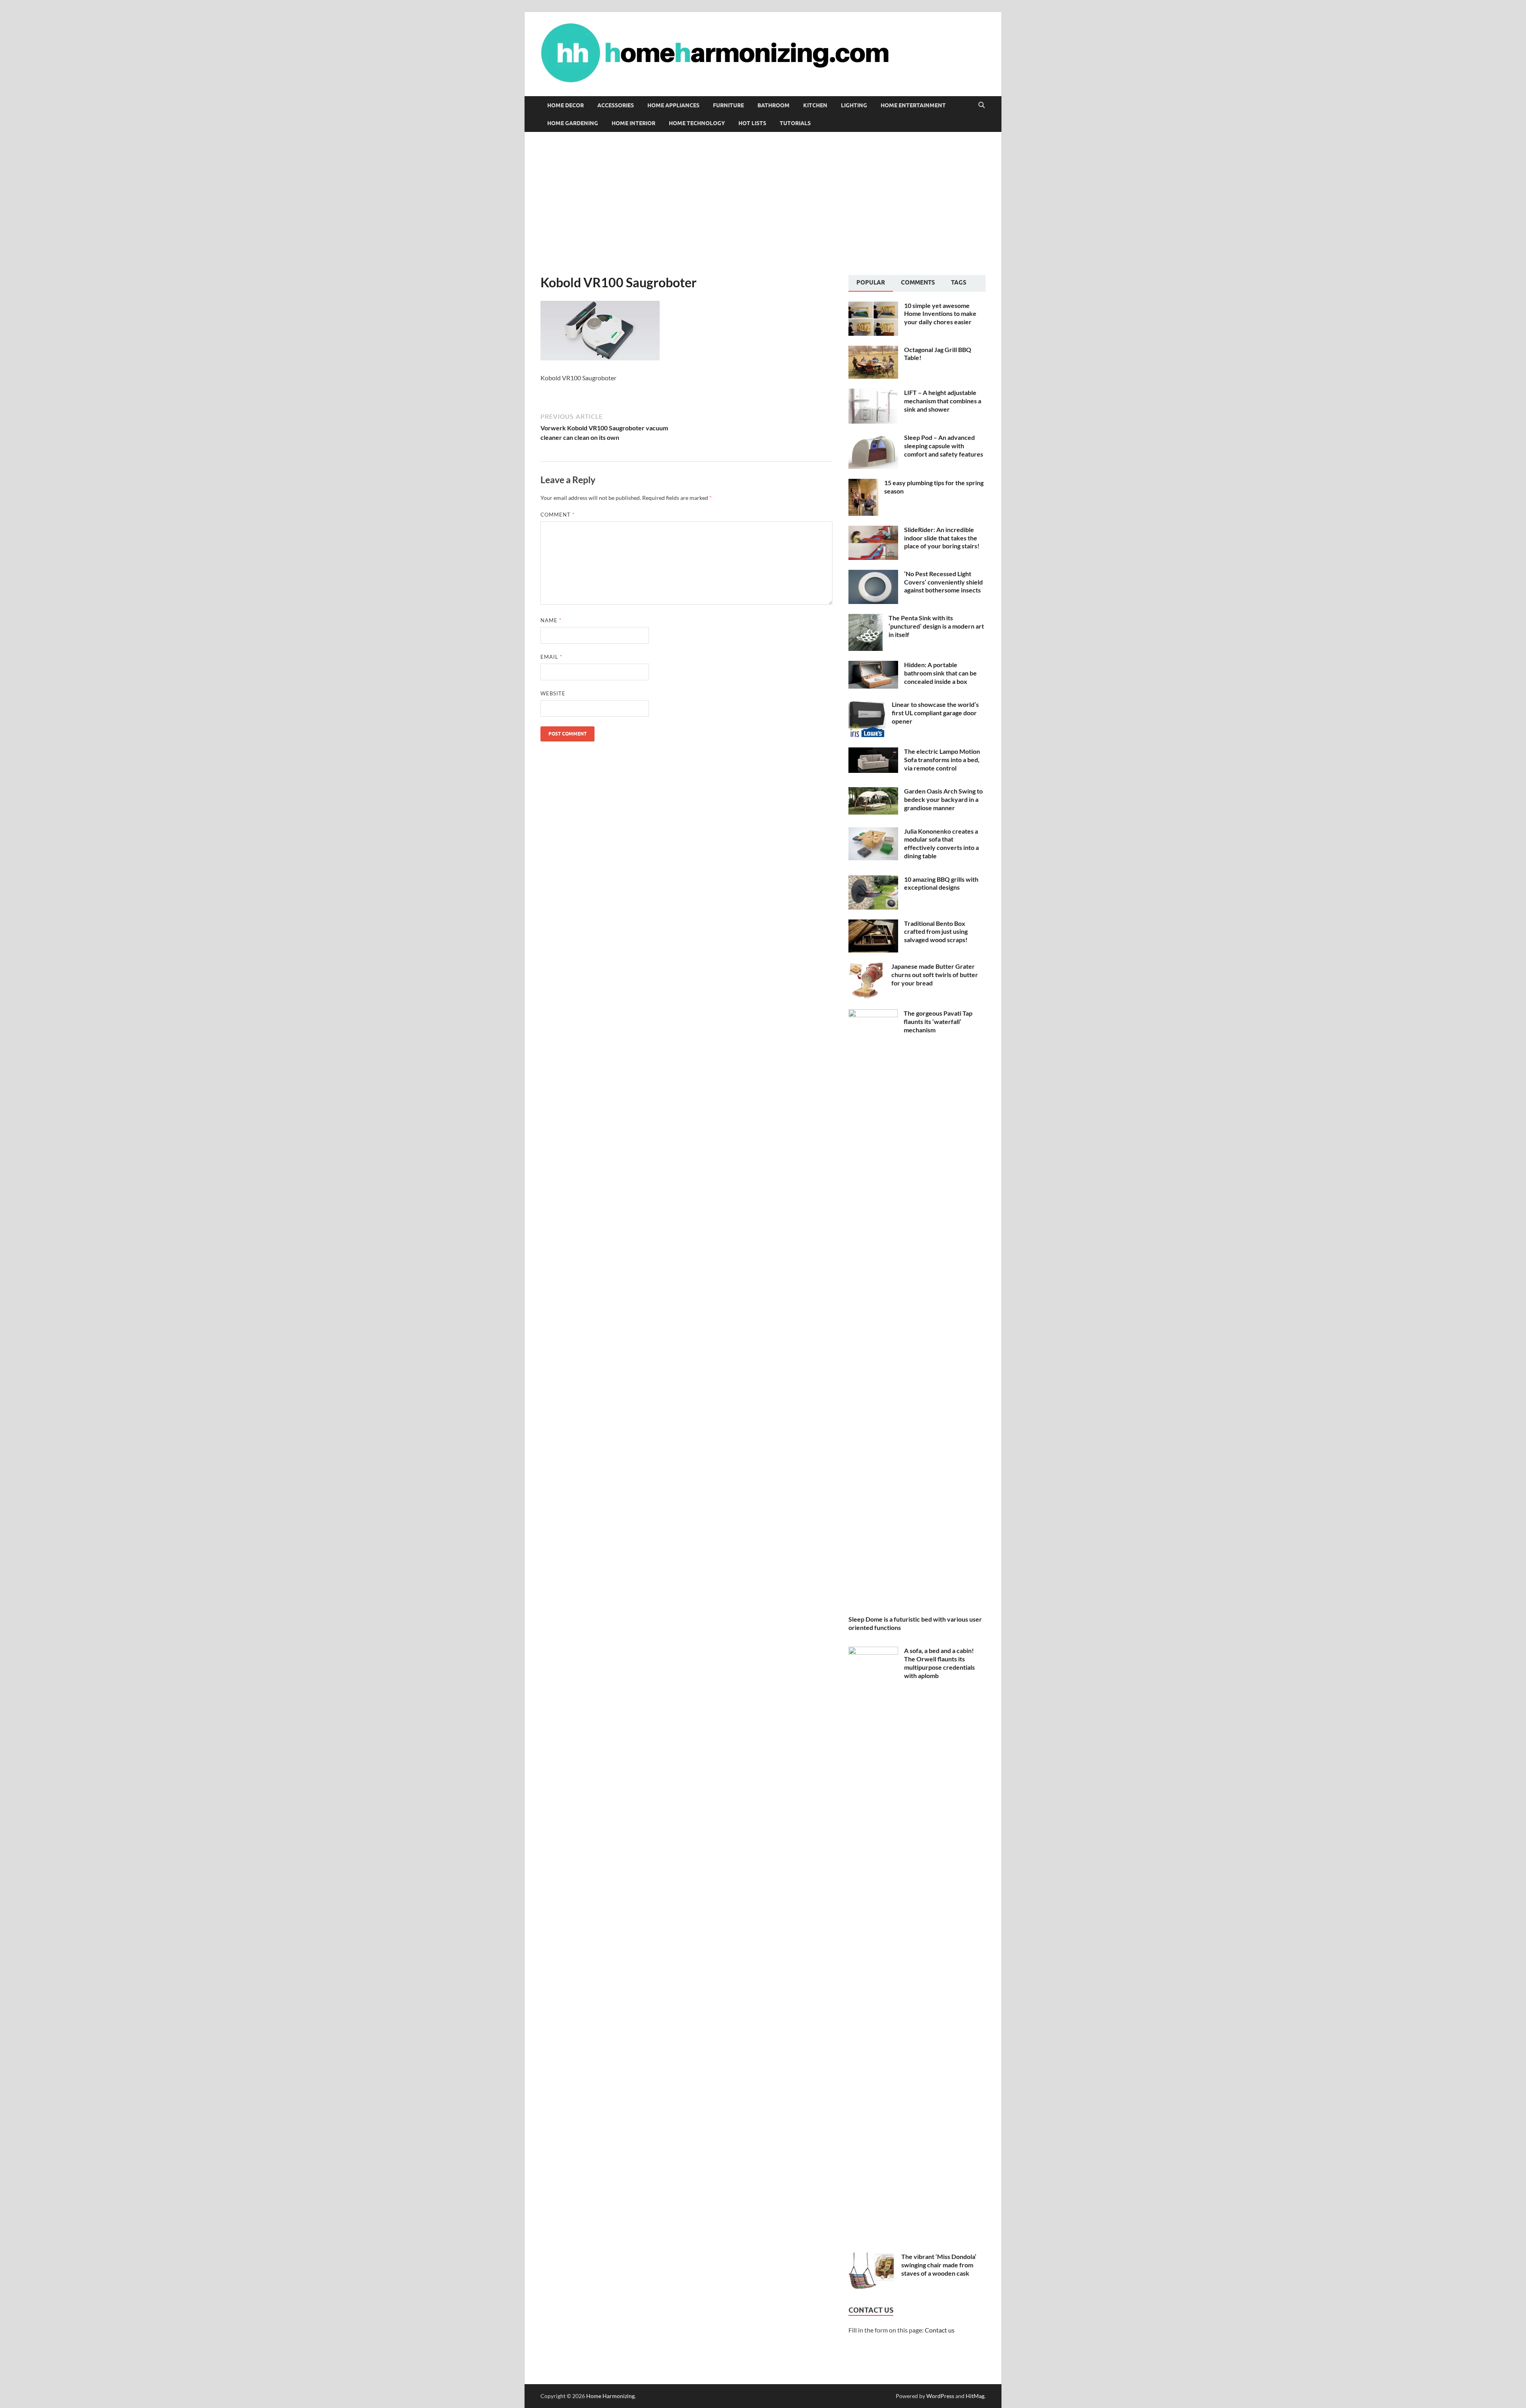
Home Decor (565, 105)
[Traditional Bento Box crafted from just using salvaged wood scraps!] (873, 924)
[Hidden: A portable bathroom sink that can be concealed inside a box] (873, 665)
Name (551, 620)
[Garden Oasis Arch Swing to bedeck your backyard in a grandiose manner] (873, 792)
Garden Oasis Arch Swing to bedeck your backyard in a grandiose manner (943, 799)
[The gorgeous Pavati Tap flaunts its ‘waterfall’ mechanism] (873, 1014)
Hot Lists (752, 123)
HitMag (975, 2396)
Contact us (940, 2330)
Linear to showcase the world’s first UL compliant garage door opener (935, 713)
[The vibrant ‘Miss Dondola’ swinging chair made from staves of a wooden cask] (872, 2257)
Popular (871, 283)
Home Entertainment (913, 105)
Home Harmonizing (610, 2396)
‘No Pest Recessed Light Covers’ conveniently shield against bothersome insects (943, 582)
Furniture (728, 105)
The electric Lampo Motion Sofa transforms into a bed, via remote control (942, 760)
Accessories (616, 105)
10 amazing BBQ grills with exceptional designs (941, 883)
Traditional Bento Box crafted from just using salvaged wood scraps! (936, 932)
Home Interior (633, 123)
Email (551, 657)
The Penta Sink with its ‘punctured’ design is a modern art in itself (936, 626)
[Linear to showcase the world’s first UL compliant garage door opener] (867, 705)
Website (553, 693)
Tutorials (795, 123)
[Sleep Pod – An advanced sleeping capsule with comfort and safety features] (873, 438)
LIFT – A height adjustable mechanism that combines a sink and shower (943, 401)
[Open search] (982, 105)
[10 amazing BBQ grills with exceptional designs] (873, 880)
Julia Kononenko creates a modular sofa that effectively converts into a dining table (941, 843)
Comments (918, 283)
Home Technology (697, 123)
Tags (959, 283)
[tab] (871, 283)
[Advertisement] (763, 203)
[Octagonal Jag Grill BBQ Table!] (873, 350)
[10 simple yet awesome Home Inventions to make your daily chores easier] (873, 306)
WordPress (940, 2396)
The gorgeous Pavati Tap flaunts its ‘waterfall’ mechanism (938, 1021)
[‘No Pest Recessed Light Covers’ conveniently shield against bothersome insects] (873, 574)
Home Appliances (673, 105)
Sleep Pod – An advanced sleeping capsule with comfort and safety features (944, 446)
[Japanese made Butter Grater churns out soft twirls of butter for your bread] (867, 967)
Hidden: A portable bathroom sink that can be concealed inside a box (940, 673)
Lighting (854, 105)
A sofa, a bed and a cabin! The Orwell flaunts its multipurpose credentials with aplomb (939, 1663)
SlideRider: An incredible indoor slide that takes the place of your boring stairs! (942, 538)
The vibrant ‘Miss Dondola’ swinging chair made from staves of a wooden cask (939, 2265)
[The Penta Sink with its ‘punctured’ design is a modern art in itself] (866, 618)
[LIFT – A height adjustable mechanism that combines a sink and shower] (873, 393)
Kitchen (815, 105)
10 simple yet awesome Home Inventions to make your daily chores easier (940, 314)
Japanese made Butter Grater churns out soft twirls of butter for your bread (935, 975)
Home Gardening (573, 123)
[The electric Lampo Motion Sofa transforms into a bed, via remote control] (873, 752)
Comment (558, 515)
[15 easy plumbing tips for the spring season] (863, 483)
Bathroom (774, 105)
